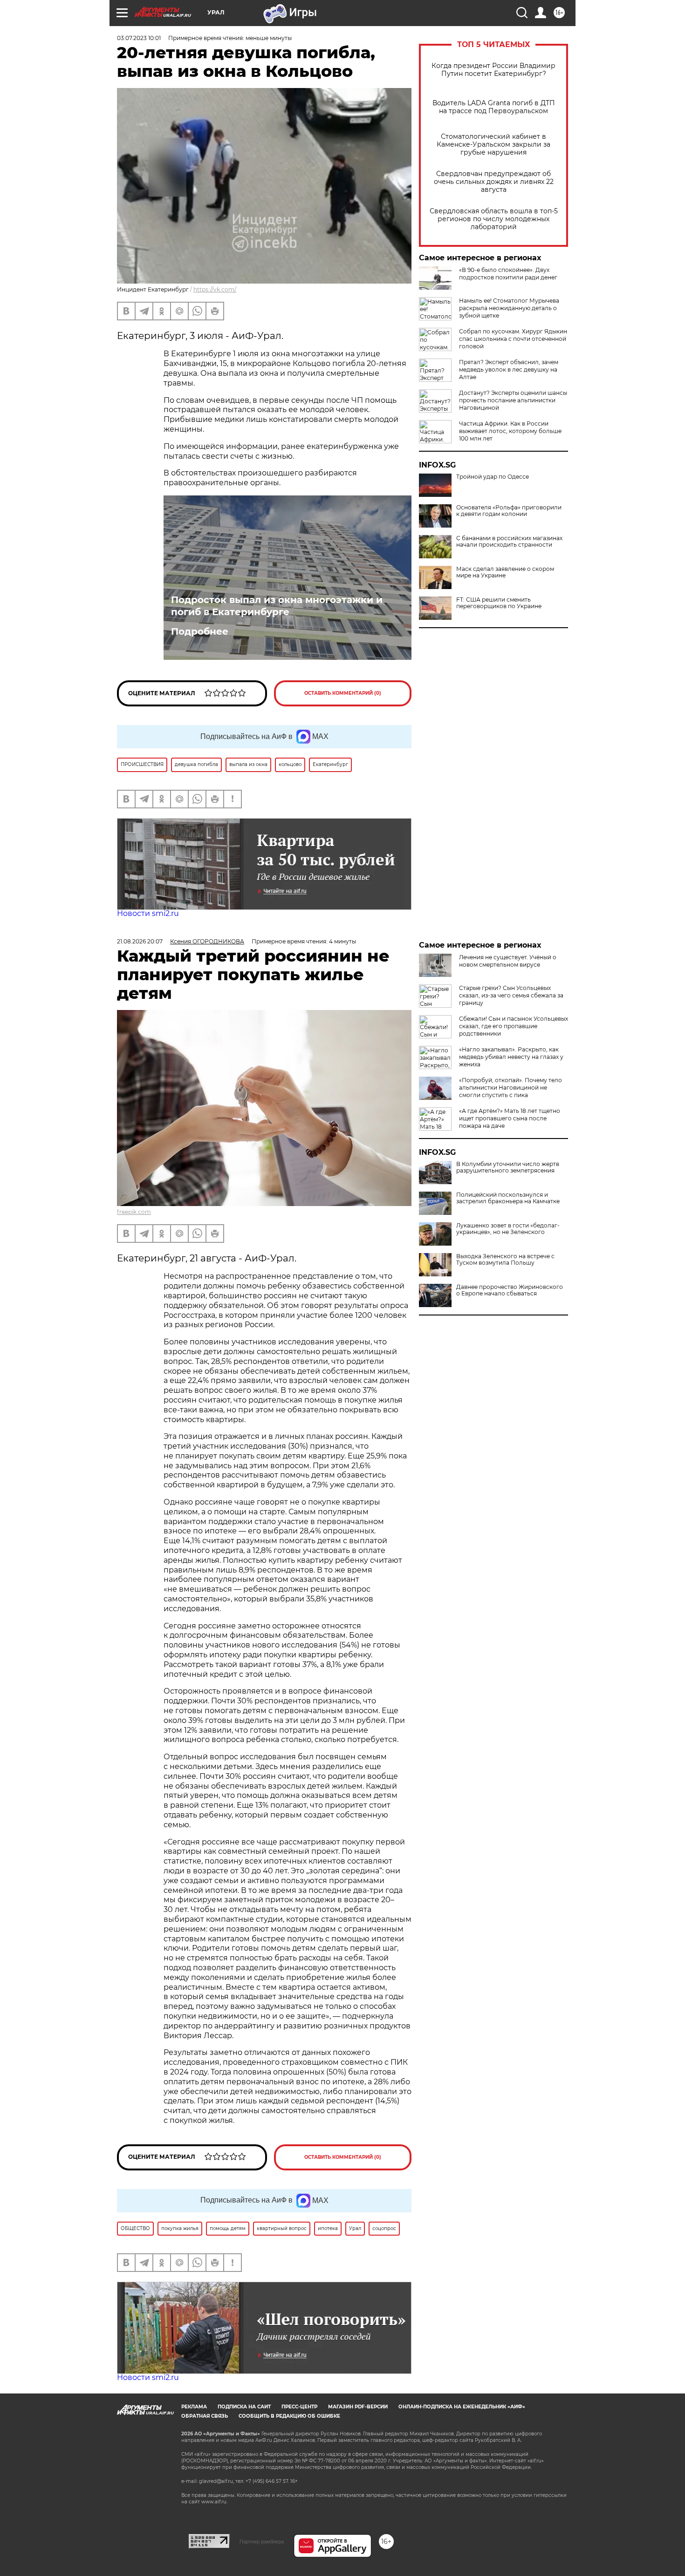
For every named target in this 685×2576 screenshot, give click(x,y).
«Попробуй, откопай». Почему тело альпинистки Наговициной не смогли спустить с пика (510, 1088)
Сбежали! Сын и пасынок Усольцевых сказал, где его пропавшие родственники (514, 1026)
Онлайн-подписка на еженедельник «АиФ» (462, 2407)
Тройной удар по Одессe (493, 477)
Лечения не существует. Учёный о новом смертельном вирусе (508, 961)
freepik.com (134, 1212)
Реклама (194, 2407)
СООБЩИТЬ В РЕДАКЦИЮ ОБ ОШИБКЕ (289, 2416)
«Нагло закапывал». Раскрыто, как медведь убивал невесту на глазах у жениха (511, 1057)
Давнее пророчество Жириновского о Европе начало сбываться (510, 1290)
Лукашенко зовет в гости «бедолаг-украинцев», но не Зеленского (508, 1229)
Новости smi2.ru (148, 913)
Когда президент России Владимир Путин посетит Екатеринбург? (493, 70)
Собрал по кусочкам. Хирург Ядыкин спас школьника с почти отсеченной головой (513, 339)
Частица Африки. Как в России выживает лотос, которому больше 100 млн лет (510, 431)
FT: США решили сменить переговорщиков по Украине (499, 603)
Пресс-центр (299, 2407)
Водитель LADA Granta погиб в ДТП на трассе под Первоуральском (494, 107)
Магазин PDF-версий (358, 2407)
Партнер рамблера (262, 2542)
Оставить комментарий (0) (343, 693)
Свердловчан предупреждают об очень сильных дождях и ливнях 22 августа (494, 182)
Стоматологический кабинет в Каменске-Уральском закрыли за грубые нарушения (493, 145)
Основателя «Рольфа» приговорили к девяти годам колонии (509, 511)
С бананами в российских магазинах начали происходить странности (509, 542)
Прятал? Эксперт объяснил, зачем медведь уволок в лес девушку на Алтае (509, 369)
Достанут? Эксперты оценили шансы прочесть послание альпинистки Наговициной (513, 400)
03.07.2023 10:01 (139, 38)
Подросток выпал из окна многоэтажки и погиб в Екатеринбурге (277, 606)
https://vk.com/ (215, 289)
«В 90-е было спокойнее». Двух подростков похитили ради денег (508, 274)
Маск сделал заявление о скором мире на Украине (505, 572)
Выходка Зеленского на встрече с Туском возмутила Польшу (505, 1260)
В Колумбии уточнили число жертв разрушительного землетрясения (508, 1167)
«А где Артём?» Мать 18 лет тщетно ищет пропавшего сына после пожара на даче (510, 1118)
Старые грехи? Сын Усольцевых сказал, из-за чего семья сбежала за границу (511, 995)
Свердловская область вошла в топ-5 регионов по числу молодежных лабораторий (494, 219)
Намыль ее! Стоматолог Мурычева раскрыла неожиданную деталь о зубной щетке (509, 308)
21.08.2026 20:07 (140, 941)
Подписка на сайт (244, 2407)
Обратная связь (205, 2416)
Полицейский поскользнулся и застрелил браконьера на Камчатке (508, 1198)
